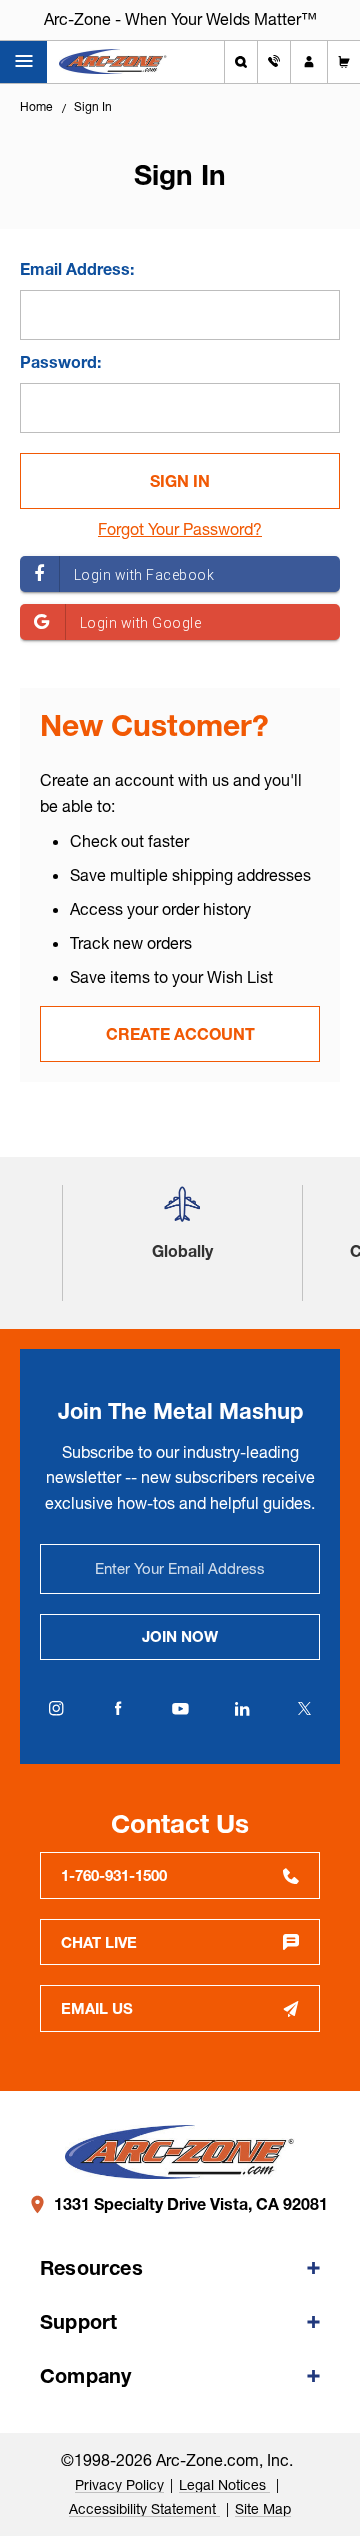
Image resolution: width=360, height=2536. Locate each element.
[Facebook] (118, 1709)
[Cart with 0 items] (344, 62)
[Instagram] (56, 1709)
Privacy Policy (119, 2485)
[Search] (241, 62)
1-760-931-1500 (114, 1875)
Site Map (263, 2509)
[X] (304, 1709)
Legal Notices (224, 2485)
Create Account (180, 1034)
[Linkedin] (242, 1709)
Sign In (93, 106)
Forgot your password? (180, 529)
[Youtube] (180, 1709)
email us (97, 2008)
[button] (182, 1211)
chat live (99, 1942)
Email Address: (77, 269)
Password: (60, 362)
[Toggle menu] (23, 62)
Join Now (180, 1636)
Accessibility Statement (144, 2509)
